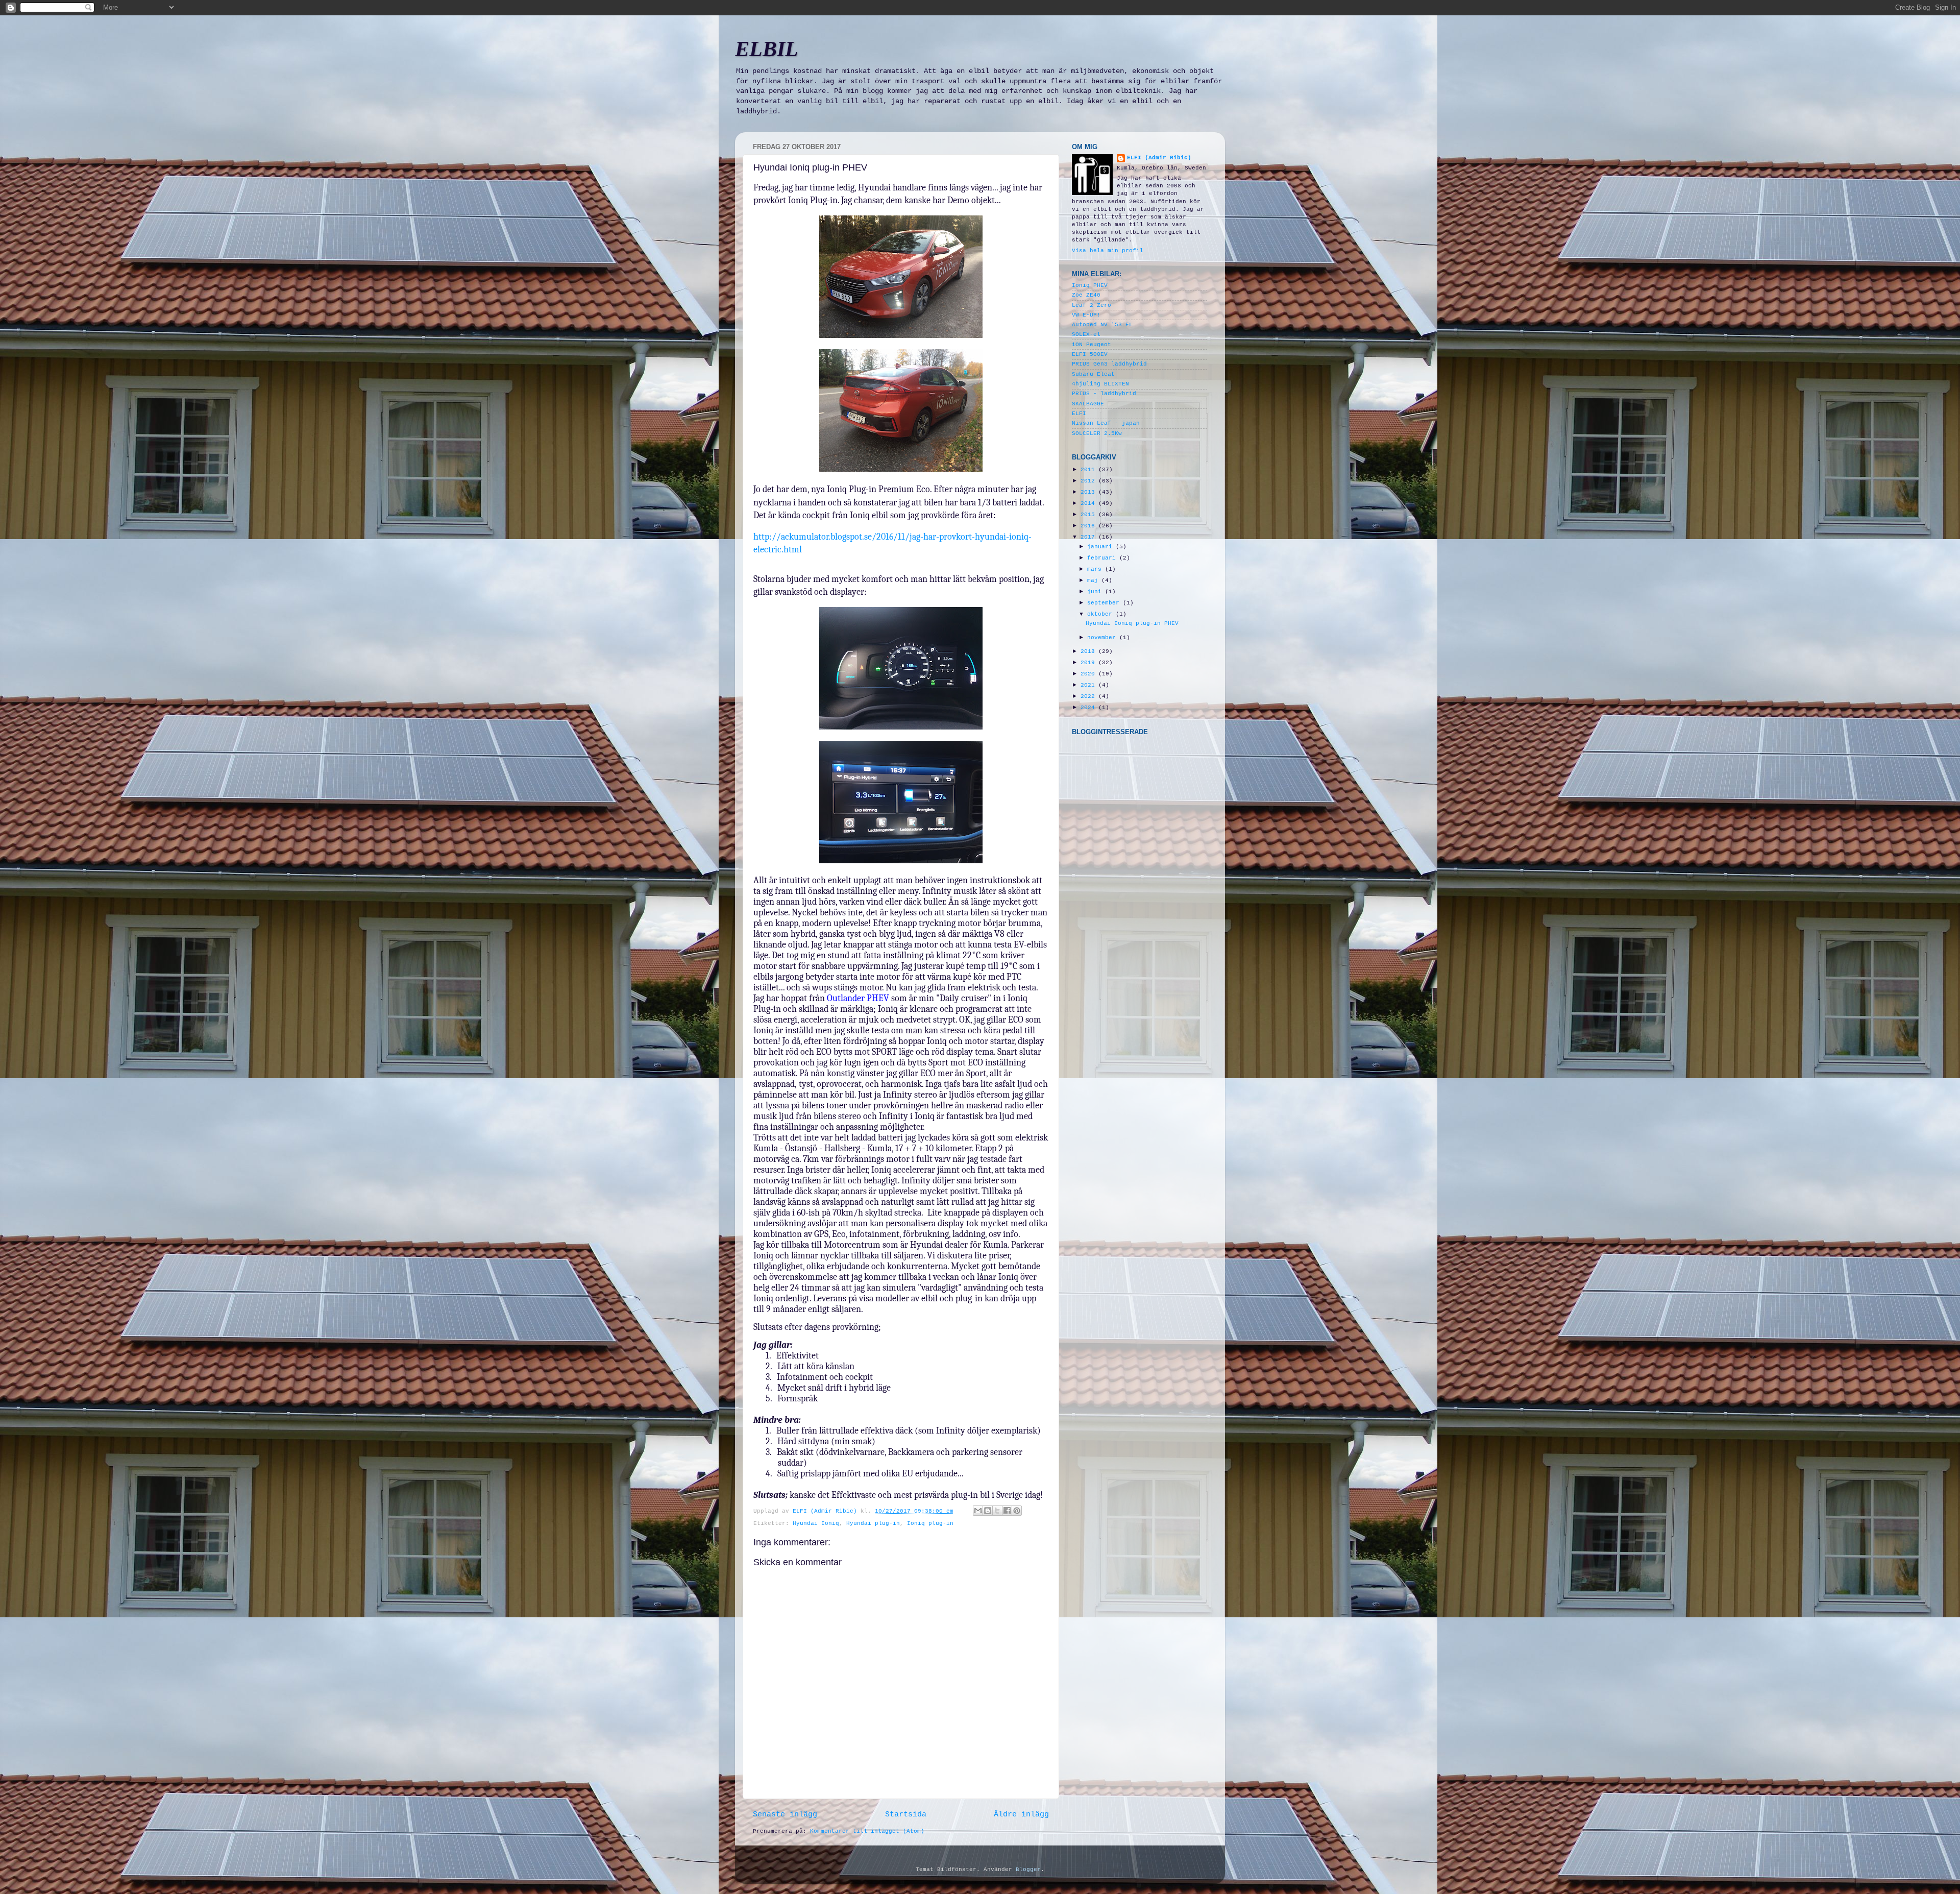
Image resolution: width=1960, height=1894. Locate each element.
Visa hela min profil (1108, 251)
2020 (1089, 674)
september (1105, 603)
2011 (1089, 470)
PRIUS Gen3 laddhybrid (1109, 364)
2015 (1089, 515)
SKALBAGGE (1088, 404)
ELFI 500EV (1090, 354)
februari (1103, 558)
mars (1096, 569)
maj (1094, 580)
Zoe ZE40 (1086, 295)
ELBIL (767, 49)
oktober (1101, 614)
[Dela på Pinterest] (1017, 1511)
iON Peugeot (1092, 345)
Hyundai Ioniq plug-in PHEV (1132, 623)
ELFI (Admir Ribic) (827, 1511)
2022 (1089, 696)
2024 (1089, 708)
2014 (1089, 503)
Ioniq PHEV (1090, 285)
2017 (1089, 537)
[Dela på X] (997, 1511)
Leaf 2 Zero (1092, 305)
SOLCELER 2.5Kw (1097, 433)
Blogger (1028, 1869)
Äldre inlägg (1021, 1814)
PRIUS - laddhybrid (1104, 394)
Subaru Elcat (1093, 374)
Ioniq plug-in (930, 1523)
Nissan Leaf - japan (1106, 423)
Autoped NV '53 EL (1102, 325)
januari (1101, 547)
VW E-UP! (1086, 315)
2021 (1089, 685)
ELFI (1079, 414)
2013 (1089, 492)
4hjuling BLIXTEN (1100, 384)
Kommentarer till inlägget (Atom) (867, 1831)
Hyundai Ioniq (816, 1523)
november (1103, 638)
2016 (1089, 526)
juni (1096, 592)
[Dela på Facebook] (1007, 1511)
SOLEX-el (1086, 334)
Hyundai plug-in (873, 1523)
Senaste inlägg (785, 1814)
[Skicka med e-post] (978, 1511)
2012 (1089, 481)
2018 (1089, 651)
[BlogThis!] (988, 1511)
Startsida (906, 1814)
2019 (1089, 663)
